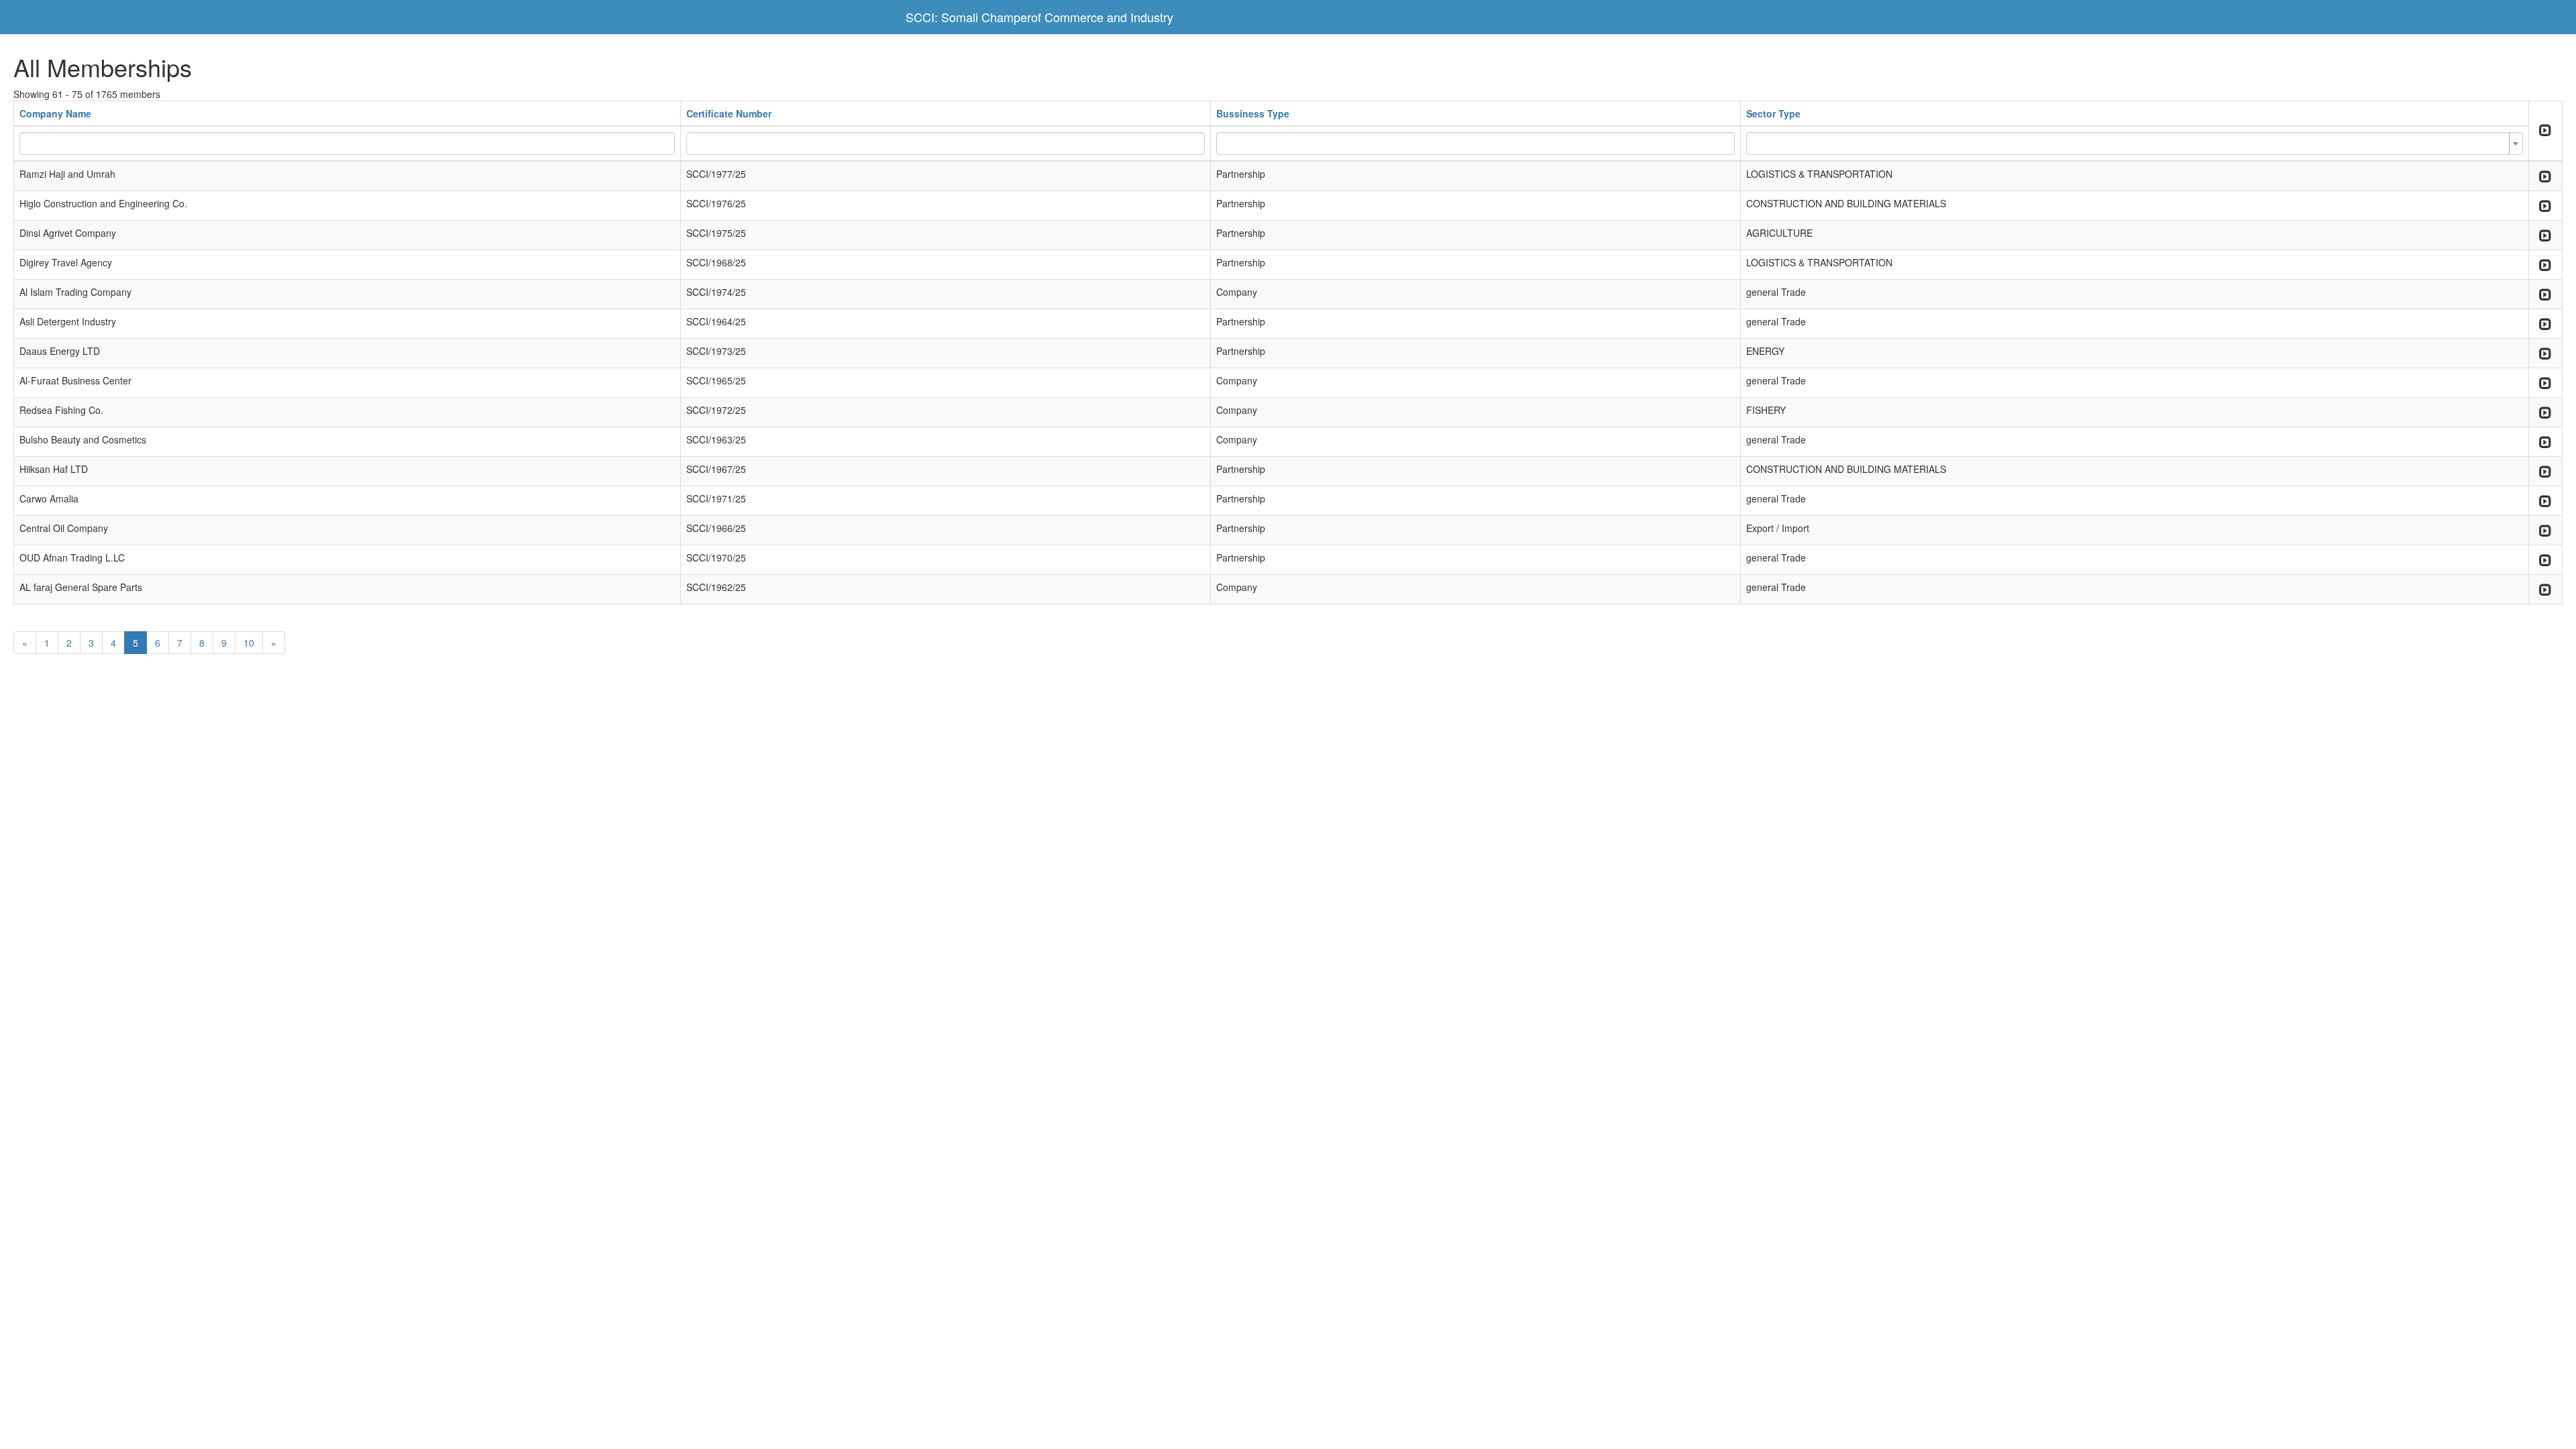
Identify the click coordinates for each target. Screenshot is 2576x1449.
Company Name (55, 113)
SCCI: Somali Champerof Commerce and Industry (1039, 17)
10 (249, 643)
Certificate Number (729, 113)
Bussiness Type (1253, 113)
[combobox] (2134, 144)
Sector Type (1773, 113)
